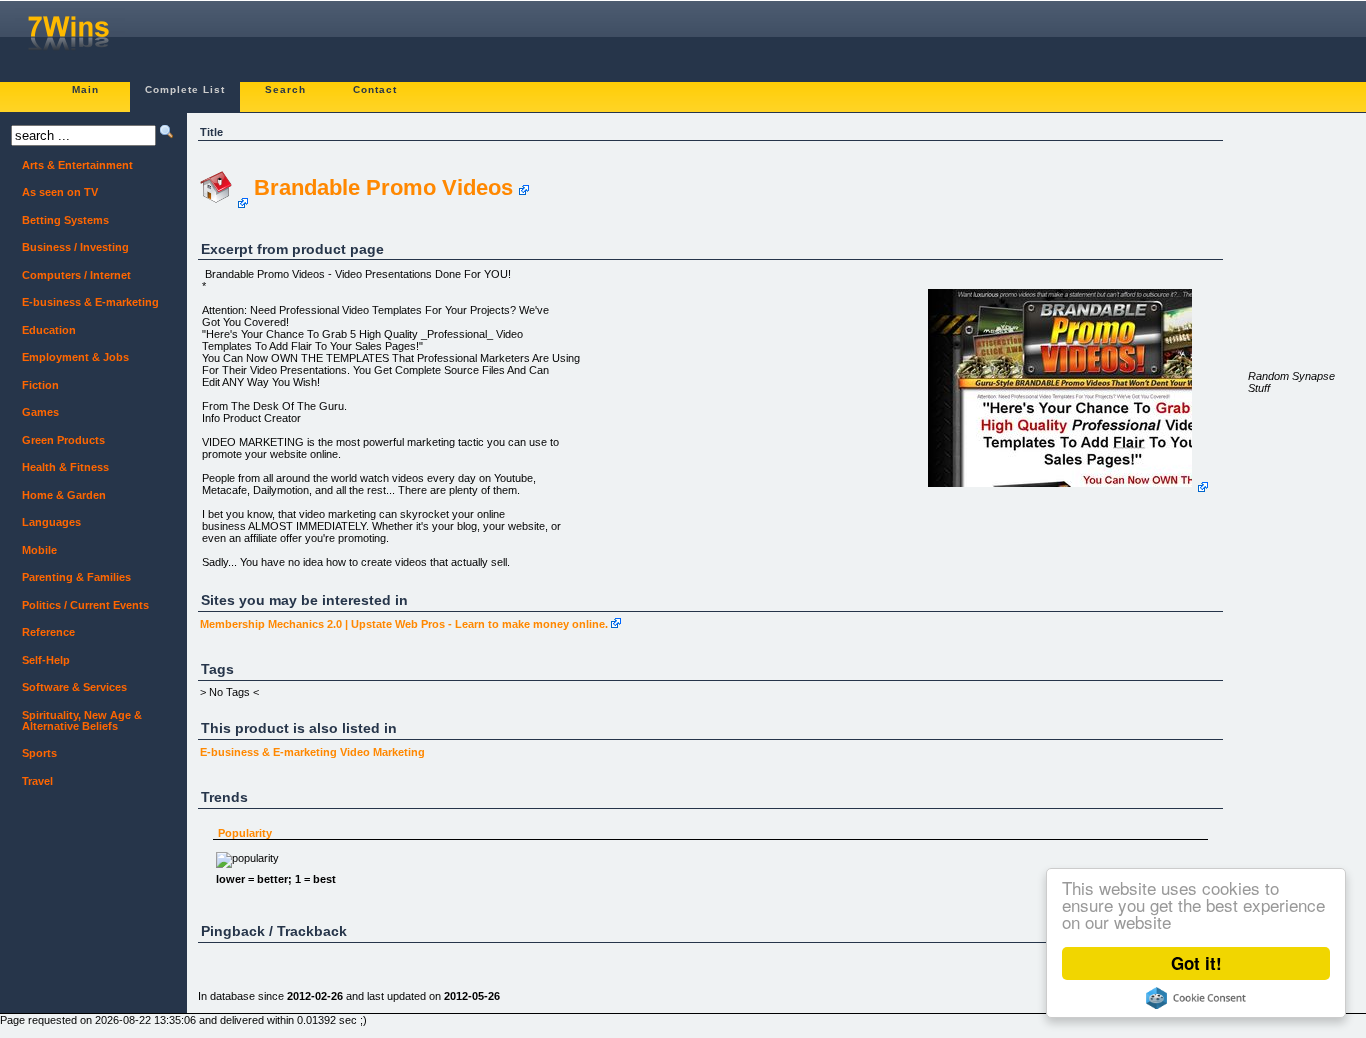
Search (285, 89)
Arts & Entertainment (77, 165)
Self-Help (46, 660)
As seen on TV (60, 192)
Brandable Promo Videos (383, 187)
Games (40, 412)
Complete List (185, 89)
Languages (51, 522)
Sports (39, 753)
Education (49, 330)
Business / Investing (75, 247)
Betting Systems (65, 220)
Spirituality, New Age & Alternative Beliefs (82, 720)
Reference (48, 632)
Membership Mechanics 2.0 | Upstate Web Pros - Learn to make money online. (404, 624)
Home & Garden (64, 495)
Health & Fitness (65, 467)
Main (85, 89)
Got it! (1196, 963)
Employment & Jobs (75, 357)
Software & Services (74, 687)
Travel (37, 781)
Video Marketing (382, 752)
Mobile (39, 550)
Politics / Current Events (85, 605)
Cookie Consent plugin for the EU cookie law (1196, 998)
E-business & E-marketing (268, 752)
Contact (375, 89)
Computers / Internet (76, 275)
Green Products (63, 440)
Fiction (40, 385)
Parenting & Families (76, 577)
